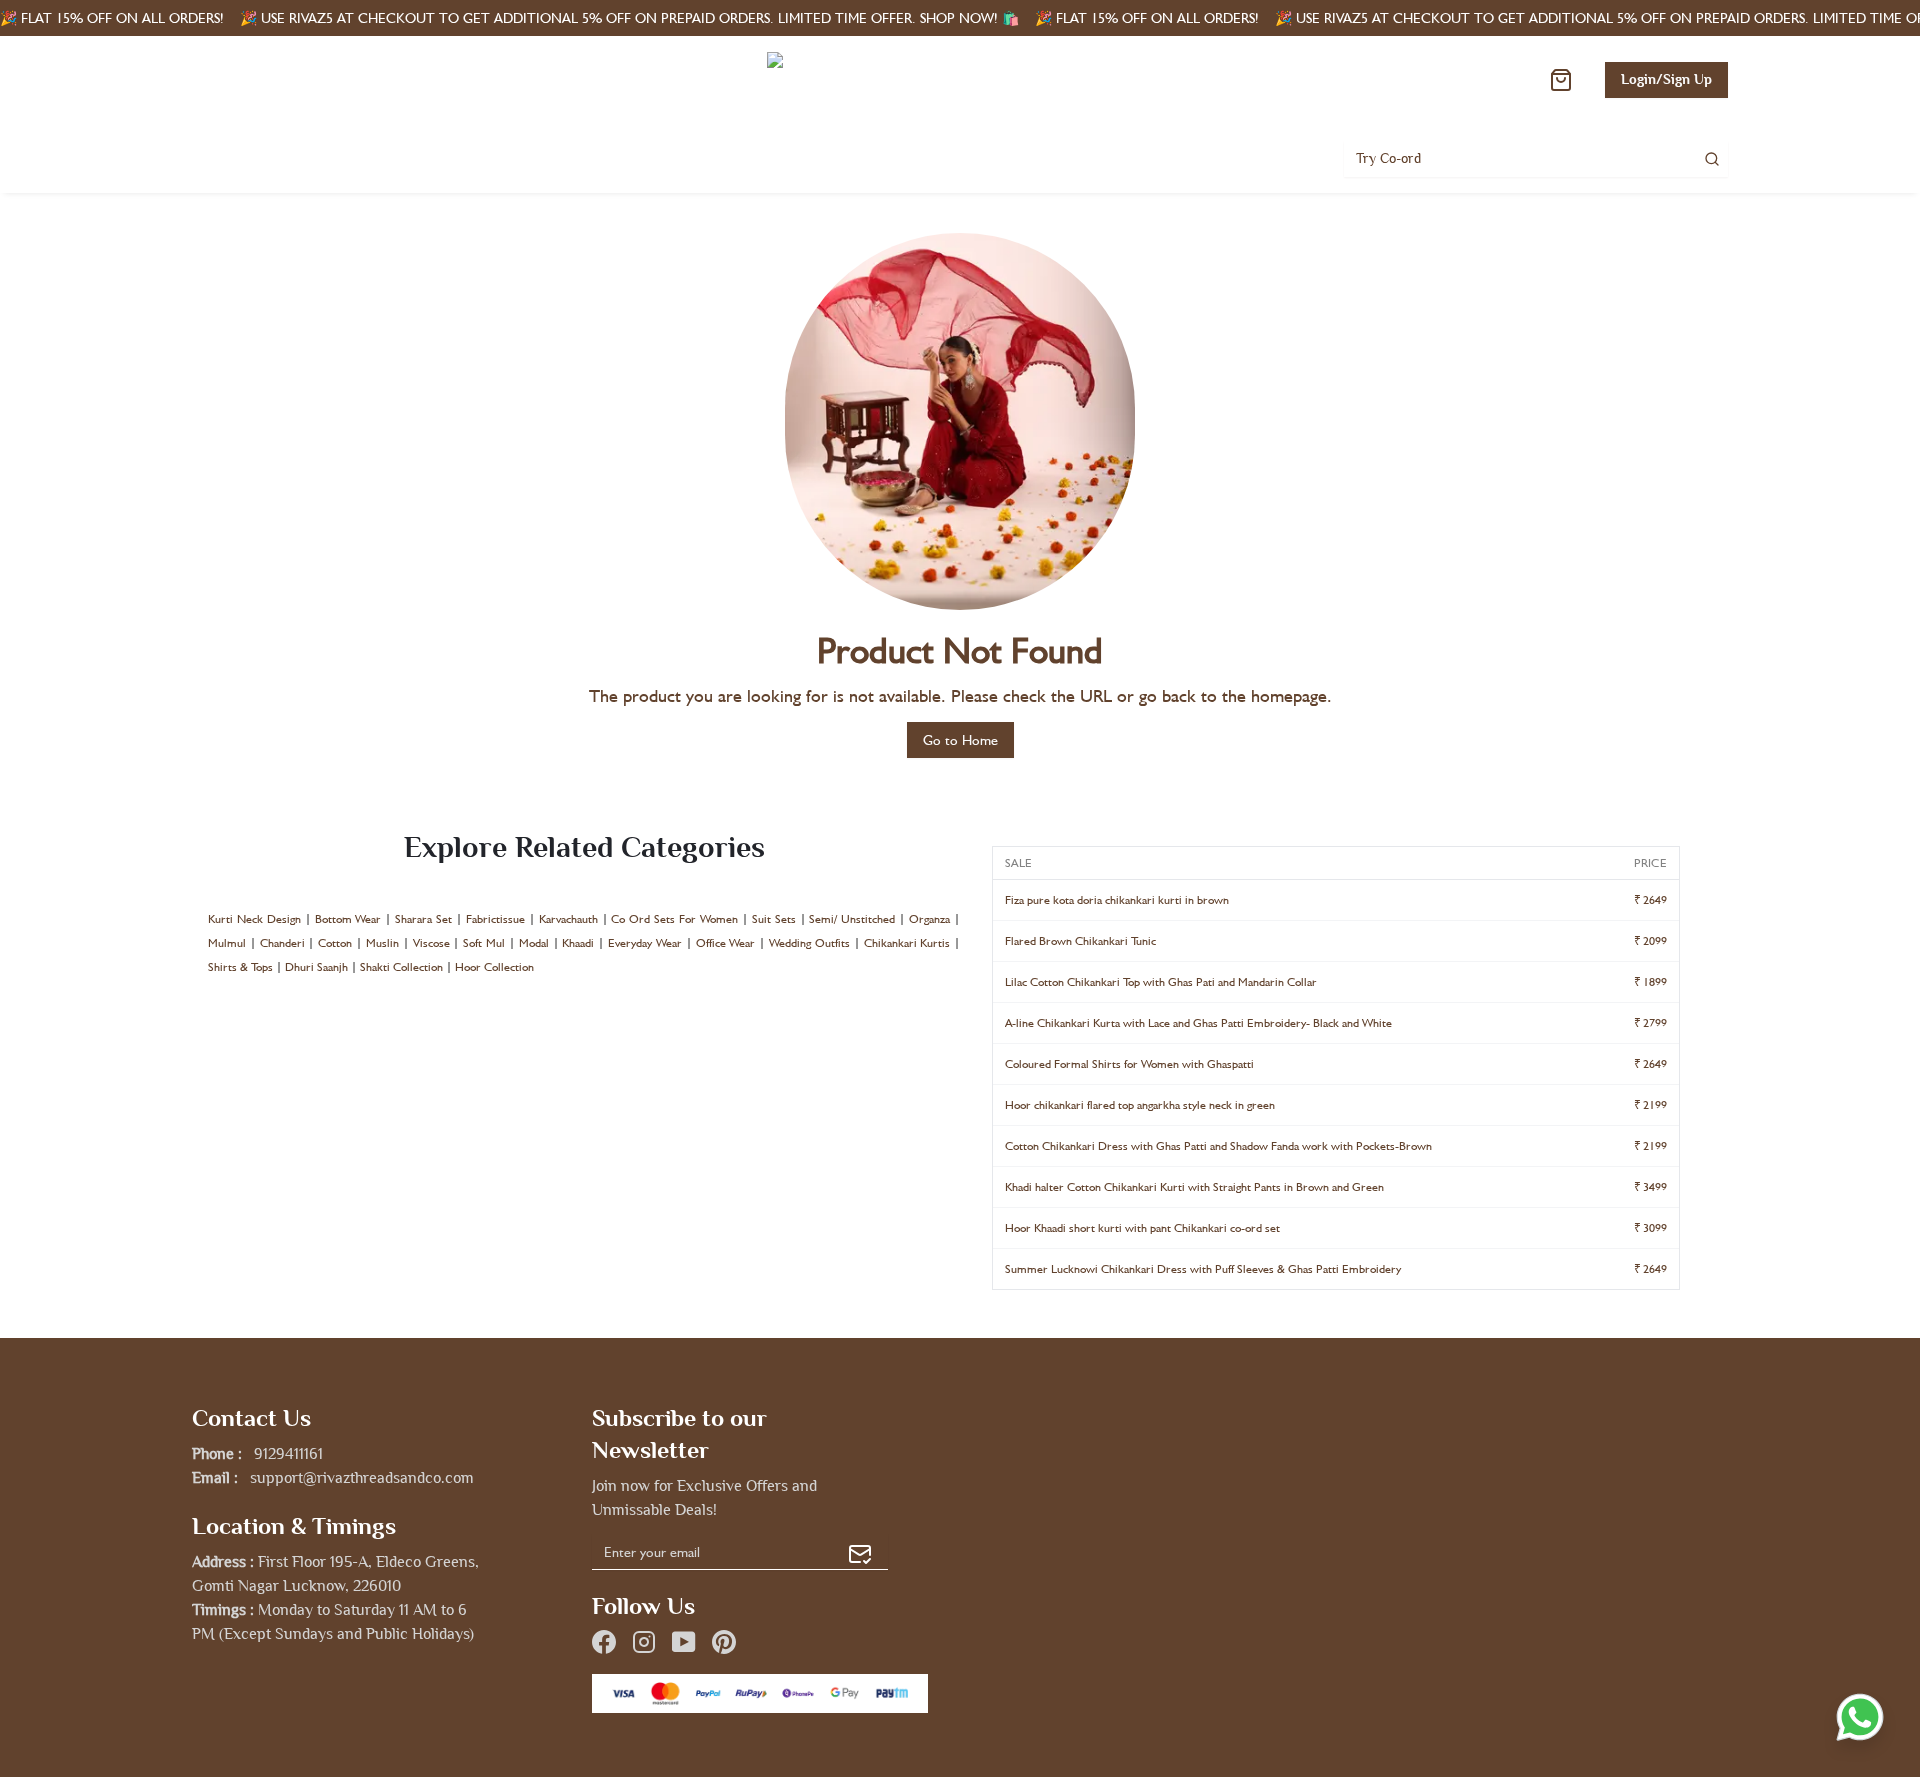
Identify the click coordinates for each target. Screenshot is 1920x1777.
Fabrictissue (495, 919)
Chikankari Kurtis (907, 943)
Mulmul (227, 943)
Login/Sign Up (1666, 79)
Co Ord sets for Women (674, 919)
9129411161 (288, 1454)
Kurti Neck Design (254, 919)
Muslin (382, 943)
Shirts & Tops (240, 967)
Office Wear (726, 943)
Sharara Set (423, 919)
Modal (534, 943)
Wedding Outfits (809, 943)
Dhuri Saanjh (316, 967)
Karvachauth (568, 919)
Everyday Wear (645, 943)
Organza (929, 919)
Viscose (431, 943)
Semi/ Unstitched (852, 919)
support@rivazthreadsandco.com (362, 1478)
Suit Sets (774, 919)
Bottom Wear (348, 919)
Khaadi (578, 943)
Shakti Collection (401, 967)
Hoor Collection (494, 967)
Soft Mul (484, 943)
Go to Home (960, 740)
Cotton (335, 943)
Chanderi (282, 943)
